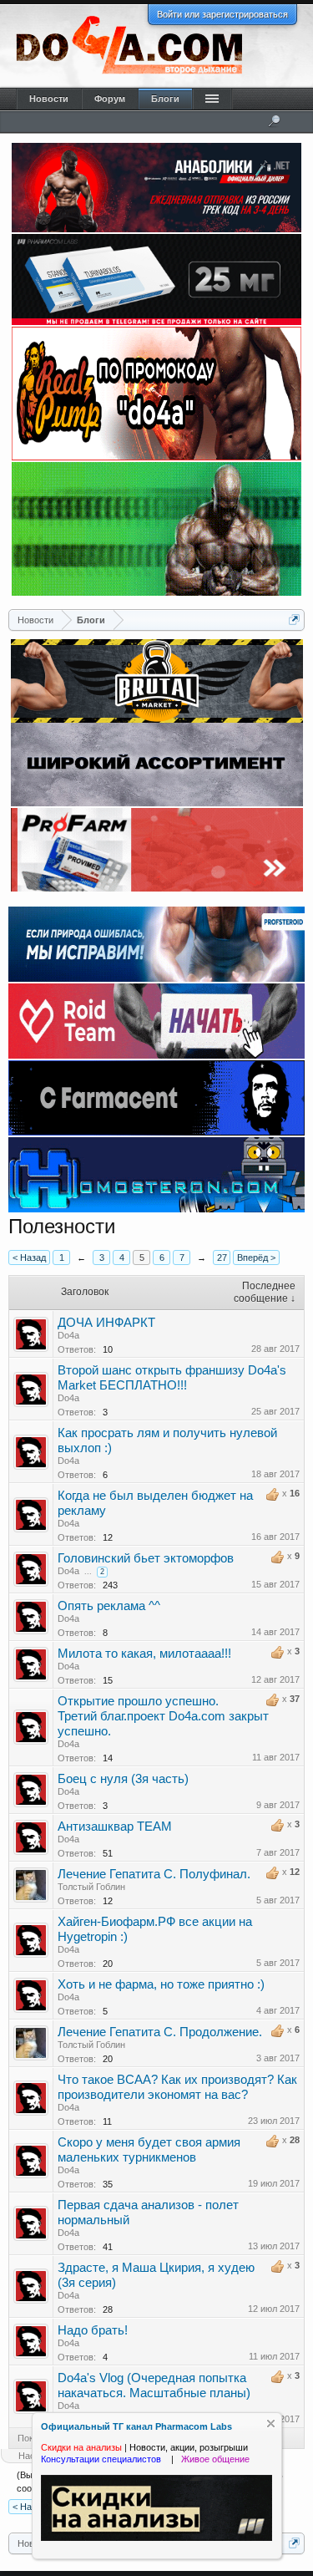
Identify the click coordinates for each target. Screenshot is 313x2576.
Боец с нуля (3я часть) (123, 1779)
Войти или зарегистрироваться (222, 14)
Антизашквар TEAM (115, 1827)
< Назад (29, 1258)
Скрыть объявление (271, 2424)
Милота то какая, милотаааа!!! (144, 1654)
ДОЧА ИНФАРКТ (106, 1323)
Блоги (165, 99)
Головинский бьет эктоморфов (146, 1558)
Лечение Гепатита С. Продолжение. (160, 2032)
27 (222, 1258)
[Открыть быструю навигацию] (294, 620)
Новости (49, 99)
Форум (110, 99)
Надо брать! (93, 2330)
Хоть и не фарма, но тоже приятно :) (161, 1984)
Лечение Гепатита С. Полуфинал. (154, 1874)
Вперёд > (256, 1258)
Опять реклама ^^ (109, 1606)
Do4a (68, 1335)
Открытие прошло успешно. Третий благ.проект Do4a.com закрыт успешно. (163, 1716)
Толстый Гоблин (91, 1887)
